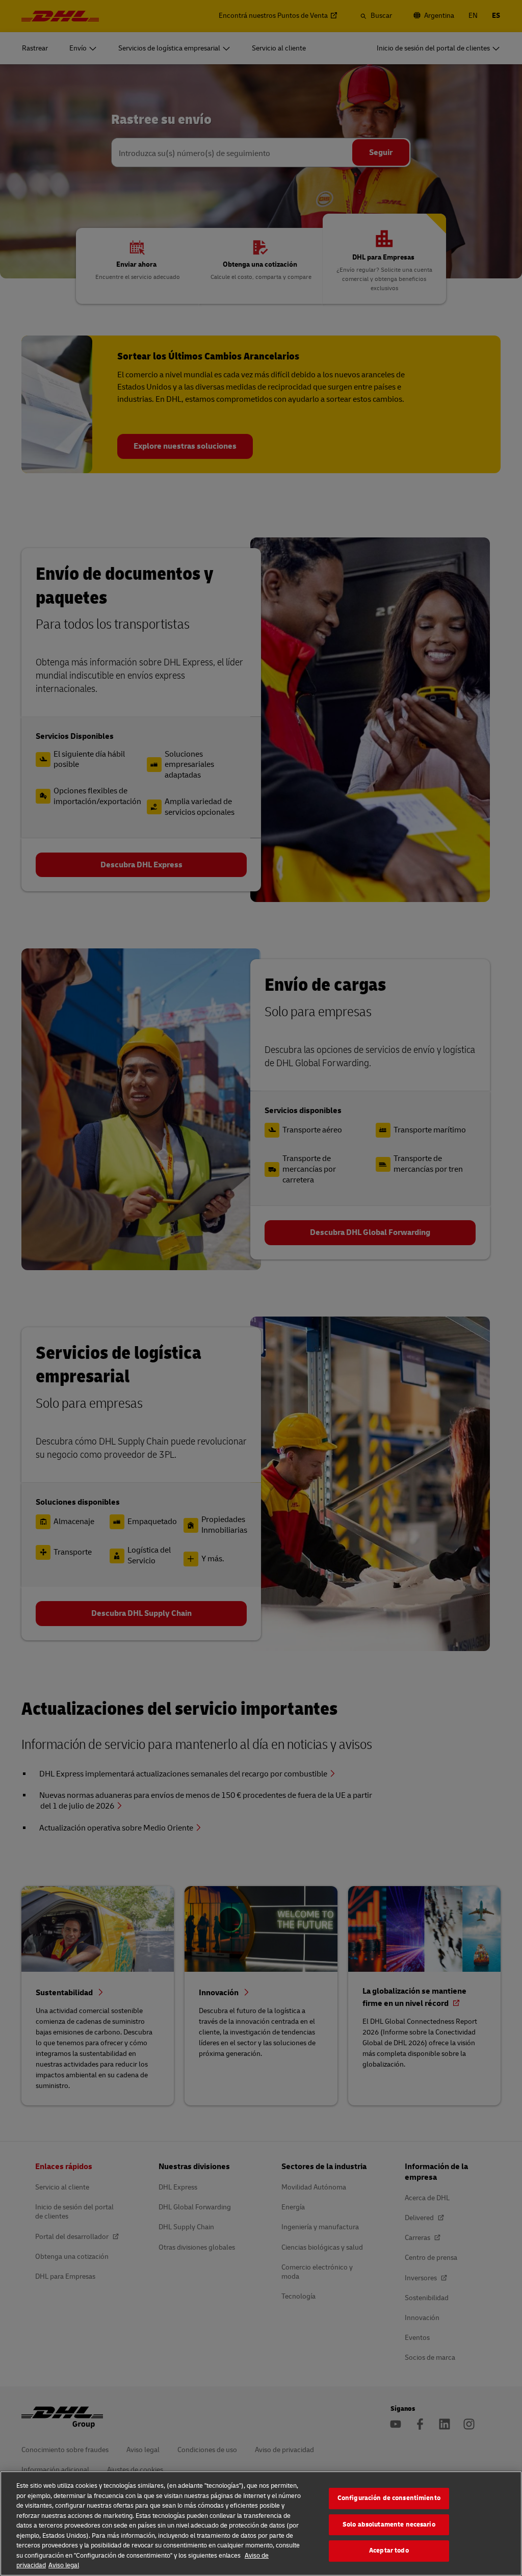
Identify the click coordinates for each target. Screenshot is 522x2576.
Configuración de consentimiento (389, 2498)
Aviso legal (64, 2565)
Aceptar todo (389, 2551)
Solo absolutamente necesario (389, 2525)
